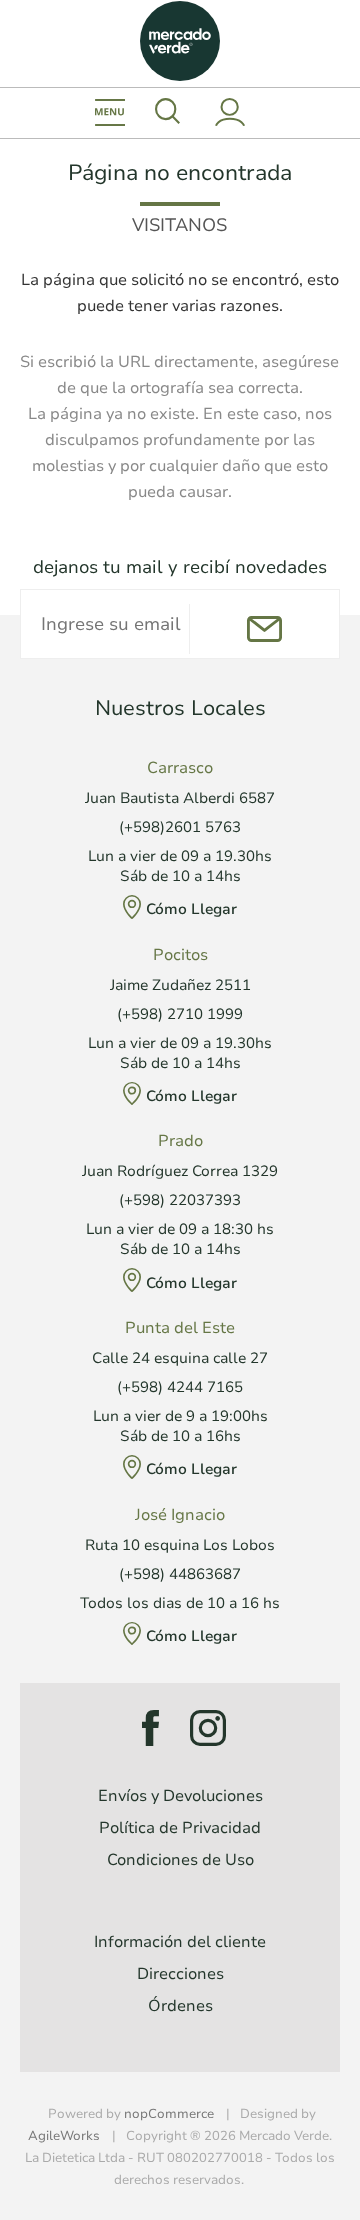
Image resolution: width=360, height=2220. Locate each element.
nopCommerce (169, 2114)
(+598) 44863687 (180, 1574)
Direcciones (180, 1974)
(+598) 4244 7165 (180, 1387)
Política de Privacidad (180, 1828)
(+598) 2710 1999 (180, 1014)
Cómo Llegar (191, 909)
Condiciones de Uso (180, 1860)
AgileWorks (64, 2136)
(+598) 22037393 (180, 1200)
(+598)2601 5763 (180, 827)
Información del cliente (180, 1942)
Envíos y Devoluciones (180, 1796)
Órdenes (180, 2006)
